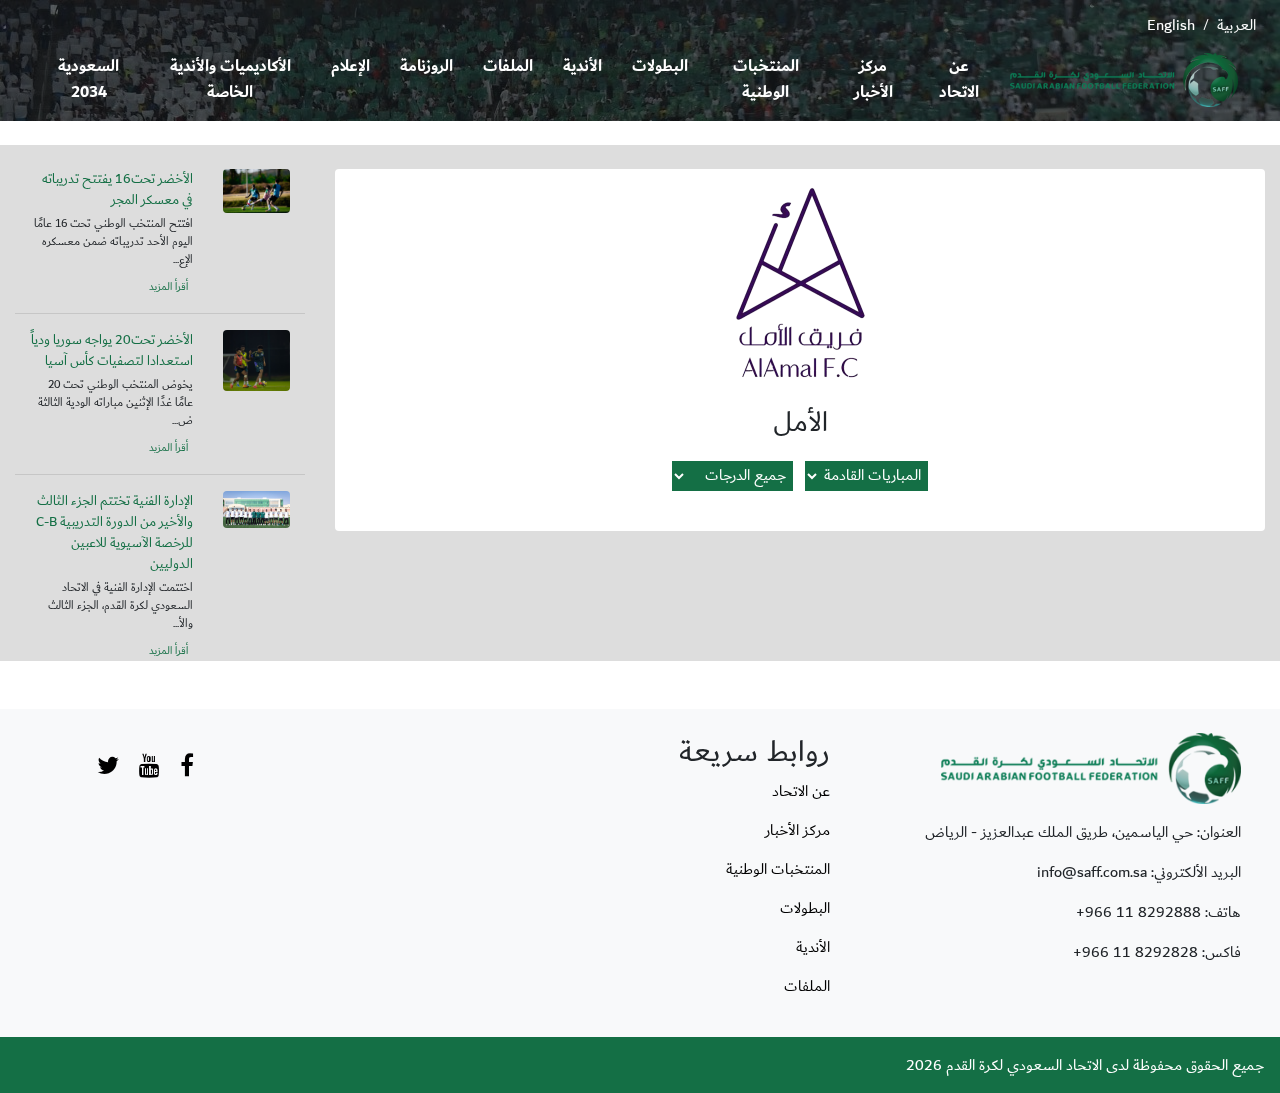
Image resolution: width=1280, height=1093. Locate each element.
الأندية (582, 66)
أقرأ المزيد (168, 287)
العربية (1236, 25)
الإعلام (350, 66)
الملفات (508, 66)
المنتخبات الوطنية (766, 79)
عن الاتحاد (959, 79)
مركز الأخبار (873, 79)
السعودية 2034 (88, 79)
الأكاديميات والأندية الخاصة (230, 79)
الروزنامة (426, 66)
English (1171, 25)
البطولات (660, 66)
